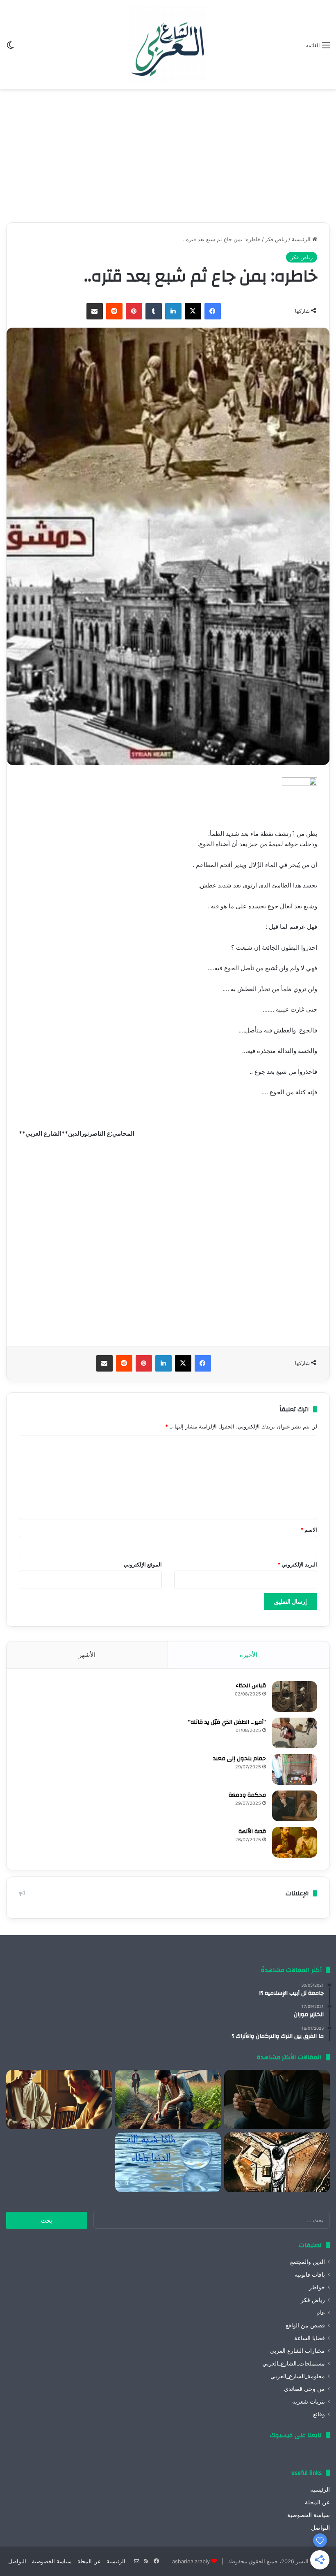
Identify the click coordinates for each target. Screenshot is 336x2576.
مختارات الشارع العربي (297, 2351)
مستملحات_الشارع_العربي (294, 2363)
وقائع (319, 2414)
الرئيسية (302, 239)
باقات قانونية (310, 2275)
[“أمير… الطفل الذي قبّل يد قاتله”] (295, 1733)
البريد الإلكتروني (297, 1564)
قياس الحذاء (251, 1686)
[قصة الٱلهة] (295, 1842)
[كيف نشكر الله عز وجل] (59, 2100)
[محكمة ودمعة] (295, 1806)
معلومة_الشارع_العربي (298, 2376)
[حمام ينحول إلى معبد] (295, 1769)
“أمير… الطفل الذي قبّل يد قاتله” (227, 1722)
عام (321, 2313)
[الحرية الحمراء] (277, 2162)
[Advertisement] (168, 153)
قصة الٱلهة (252, 1831)
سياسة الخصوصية (309, 2515)
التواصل (320, 2528)
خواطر (317, 2287)
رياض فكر (276, 239)
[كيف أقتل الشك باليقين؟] (277, 2100)
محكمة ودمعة (247, 1795)
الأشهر (87, 1655)
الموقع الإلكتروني (143, 1564)
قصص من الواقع (305, 2325)
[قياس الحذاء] (295, 1697)
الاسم (309, 1530)
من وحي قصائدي (304, 2389)
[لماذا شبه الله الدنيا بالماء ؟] (168, 2162)
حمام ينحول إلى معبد (240, 1759)
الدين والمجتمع (308, 2262)
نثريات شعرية (309, 2402)
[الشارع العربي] (168, 45)
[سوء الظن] (168, 2100)
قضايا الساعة (310, 2338)
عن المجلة (317, 2502)
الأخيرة (249, 1655)
